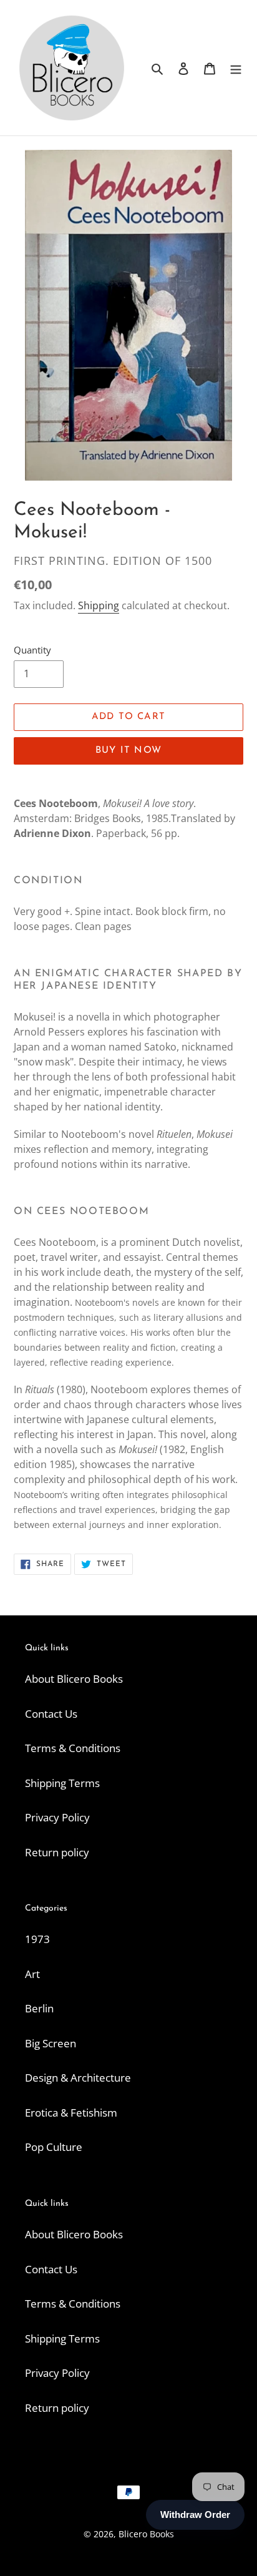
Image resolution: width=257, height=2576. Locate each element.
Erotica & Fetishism (71, 2113)
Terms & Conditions (73, 1748)
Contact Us (51, 1714)
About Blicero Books (74, 1679)
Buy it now (128, 751)
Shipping (99, 605)
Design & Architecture (78, 2078)
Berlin (39, 2008)
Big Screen (51, 2043)
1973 (37, 1939)
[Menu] (236, 68)
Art (32, 1974)
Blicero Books (146, 2534)
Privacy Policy (57, 1817)
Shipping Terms (62, 1783)
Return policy (57, 1852)
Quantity (32, 650)
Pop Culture (54, 2147)
